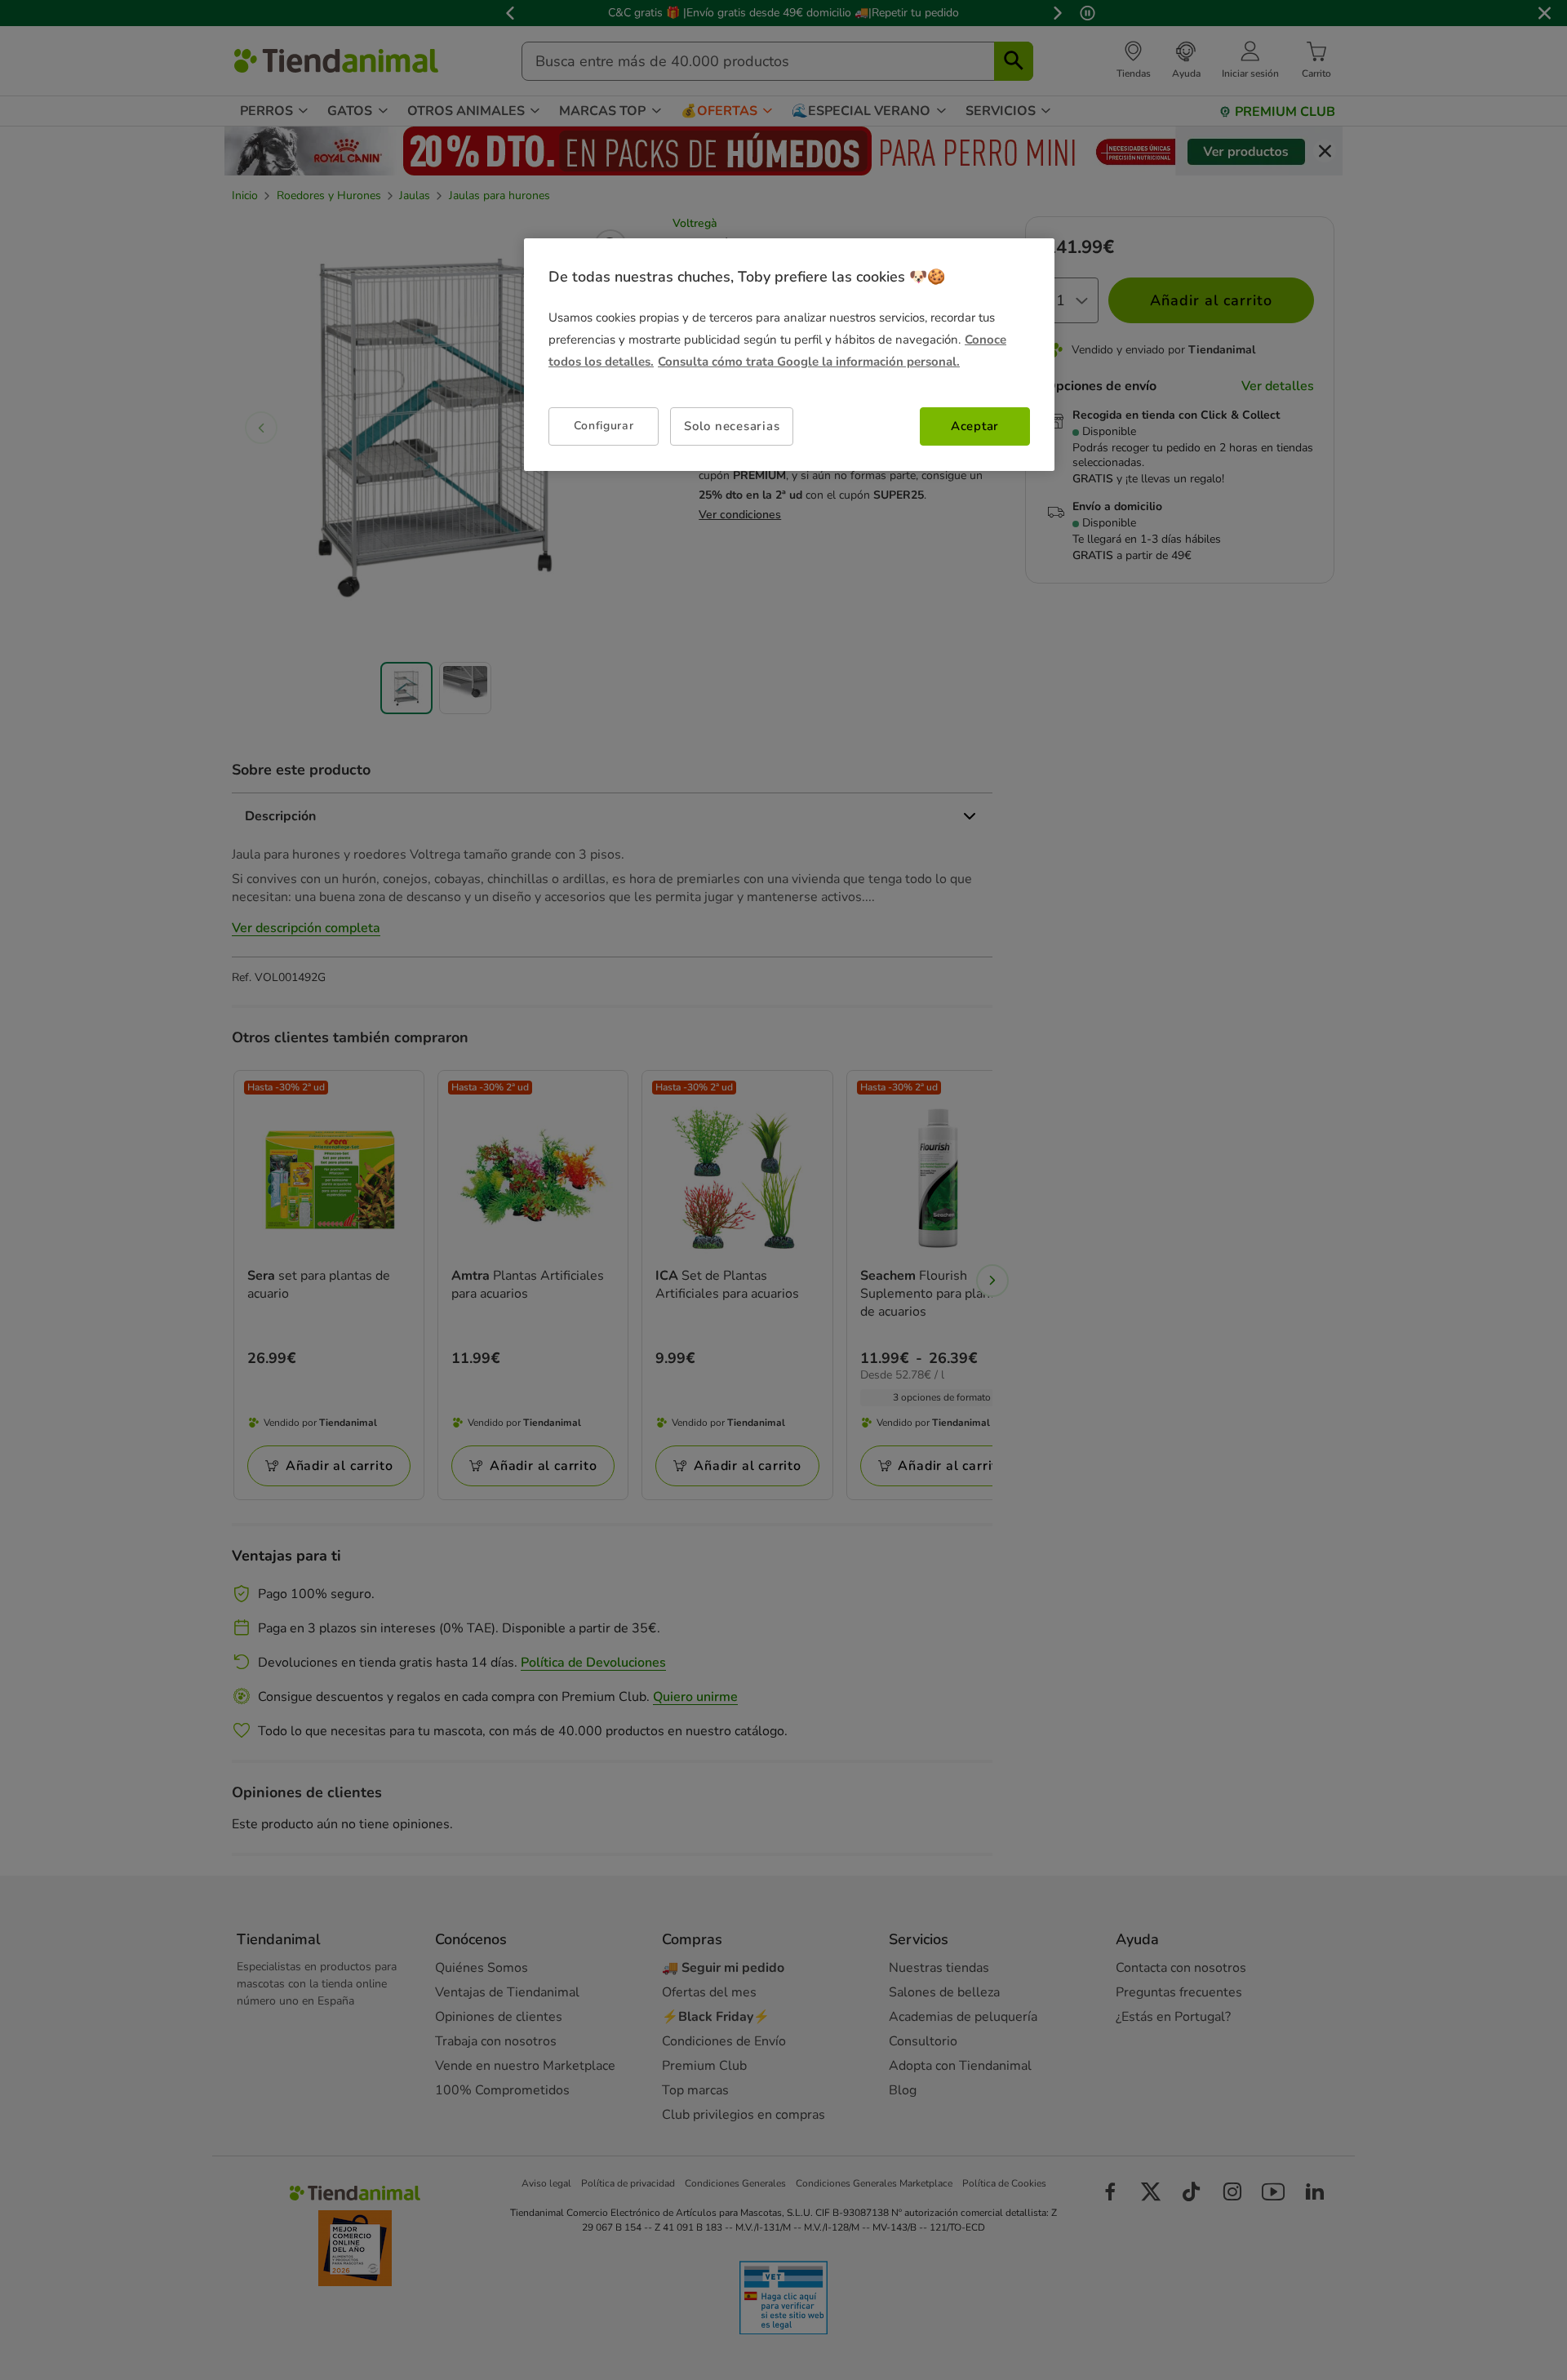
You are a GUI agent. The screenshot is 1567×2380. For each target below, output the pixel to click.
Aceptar (975, 426)
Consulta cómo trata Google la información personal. (809, 362)
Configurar (604, 426)
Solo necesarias (732, 426)
